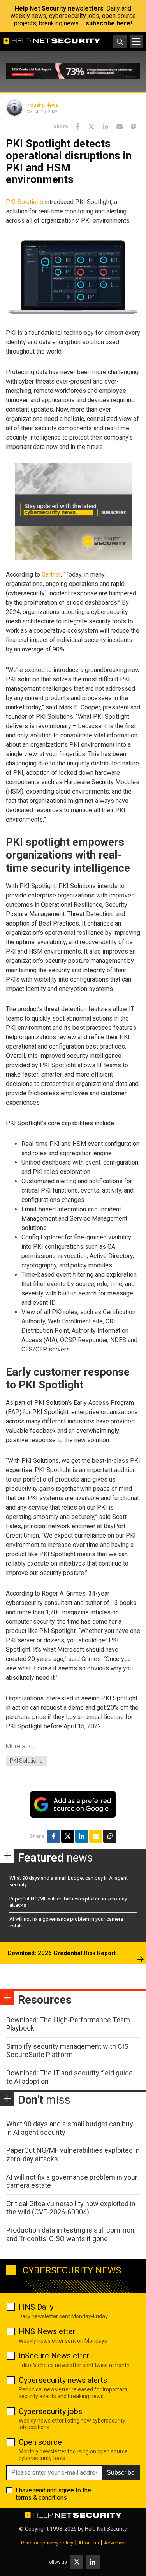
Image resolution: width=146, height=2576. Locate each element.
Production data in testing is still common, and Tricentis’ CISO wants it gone (71, 2234)
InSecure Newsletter (54, 2356)
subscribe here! (109, 23)
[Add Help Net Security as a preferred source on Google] (134, 127)
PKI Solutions (25, 202)
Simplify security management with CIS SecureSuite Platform (67, 2051)
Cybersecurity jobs (50, 2411)
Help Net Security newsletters (59, 8)
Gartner (51, 574)
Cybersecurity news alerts (63, 2380)
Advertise (115, 2543)
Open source (40, 2442)
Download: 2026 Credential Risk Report (62, 1953)
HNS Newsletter (47, 2331)
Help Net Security (106, 2529)
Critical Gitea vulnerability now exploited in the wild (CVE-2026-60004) (71, 2208)
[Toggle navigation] (136, 42)
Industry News (42, 105)
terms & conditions (41, 2498)
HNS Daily (36, 2307)
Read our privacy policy (47, 2543)
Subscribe (121, 2473)
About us (89, 2543)
